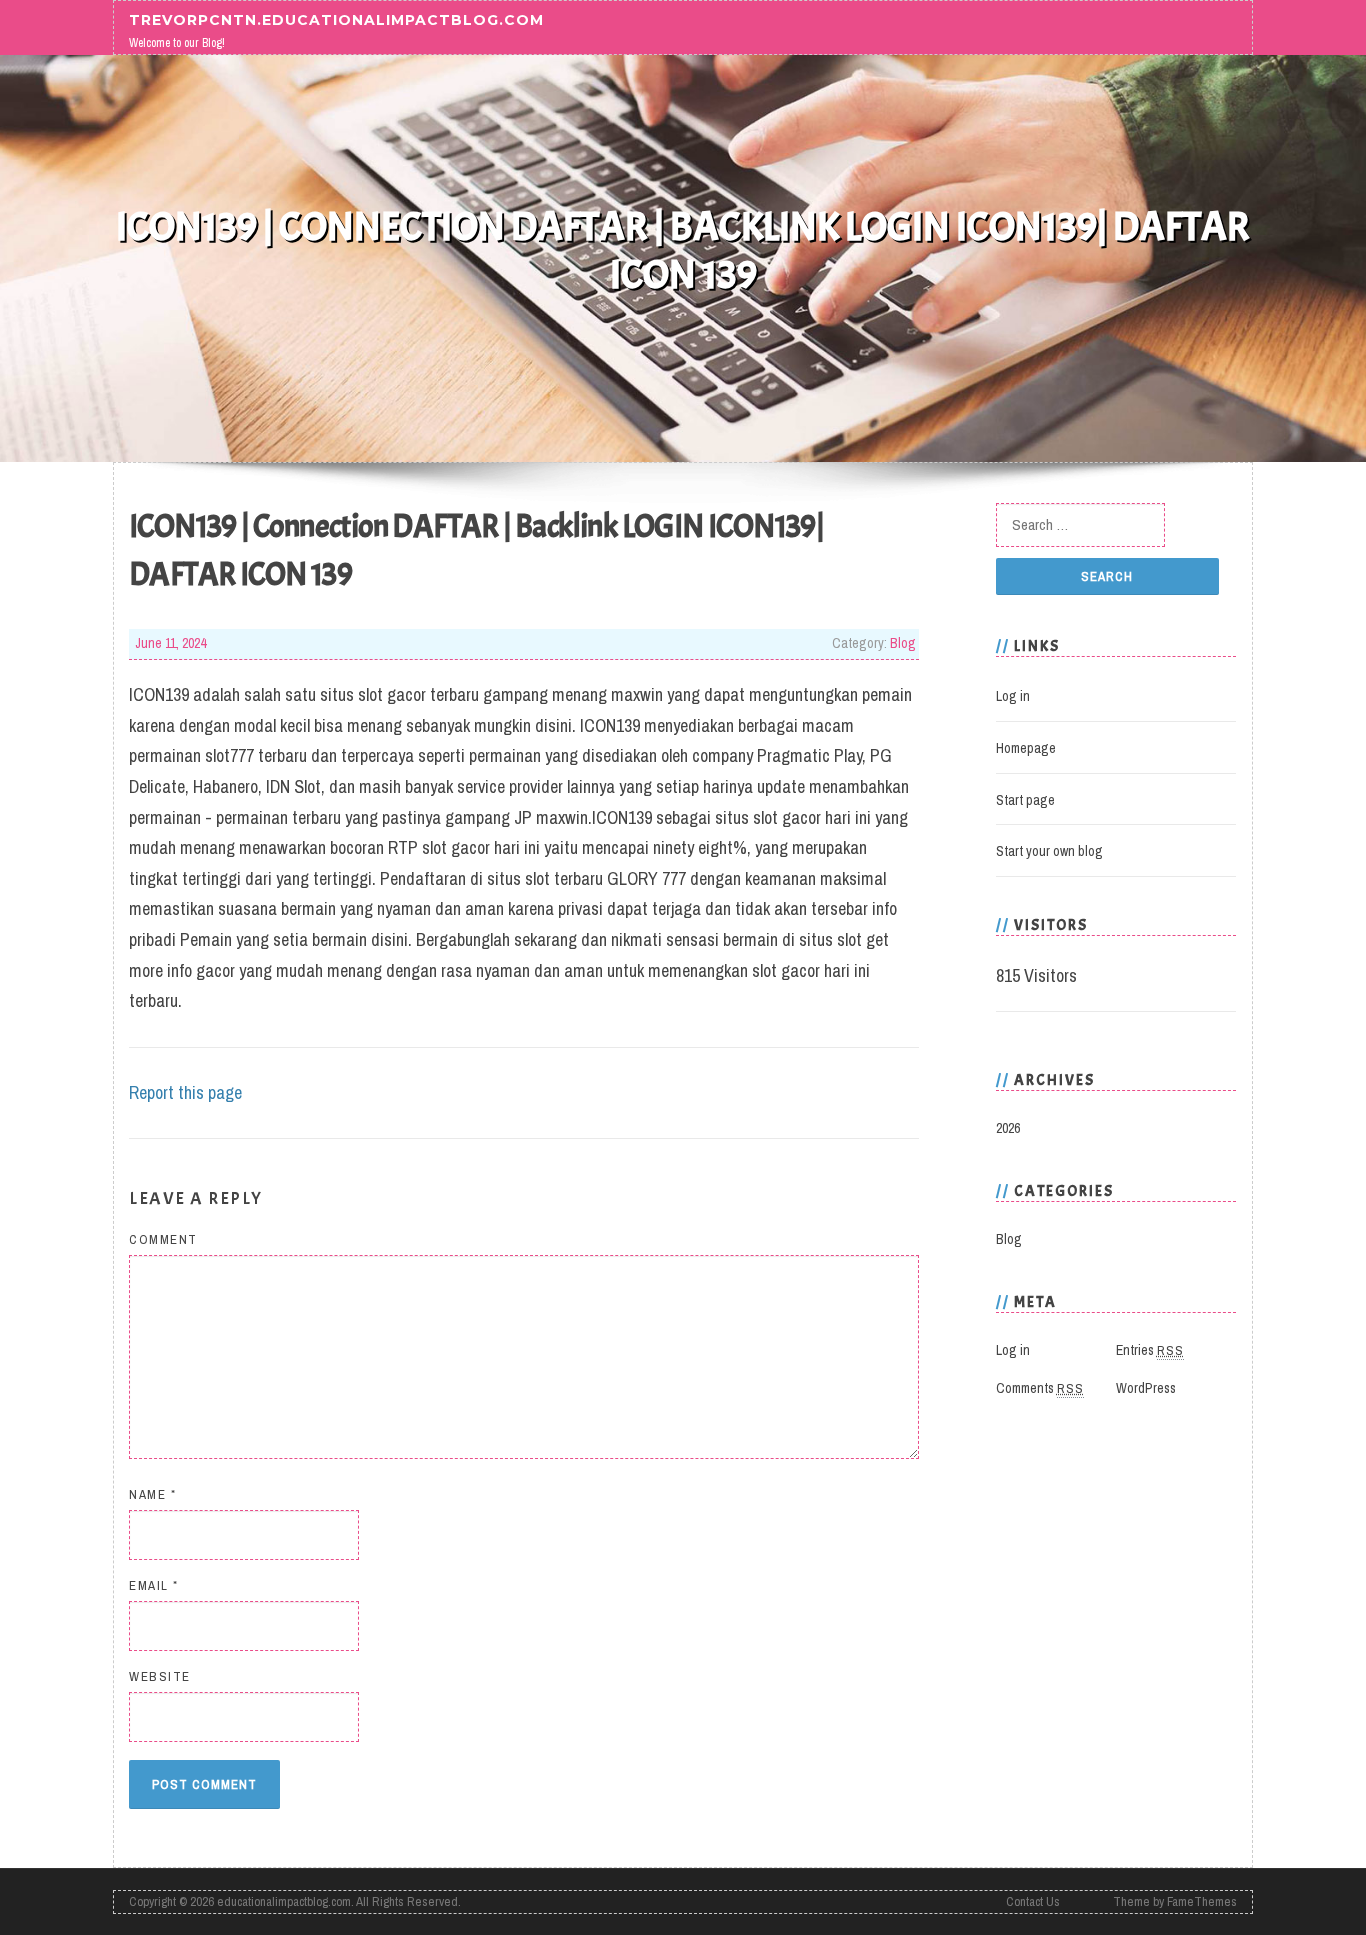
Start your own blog (1049, 851)
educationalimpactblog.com (284, 1901)
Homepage (1026, 748)
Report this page (185, 1092)
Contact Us (1033, 1901)
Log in (1013, 696)
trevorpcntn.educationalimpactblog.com (336, 19)
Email (154, 1585)
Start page (1025, 800)
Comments (1040, 1388)
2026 (1008, 1128)
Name (152, 1494)
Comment (163, 1239)
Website (160, 1676)
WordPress (1146, 1388)
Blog (903, 643)
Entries (1150, 1350)
